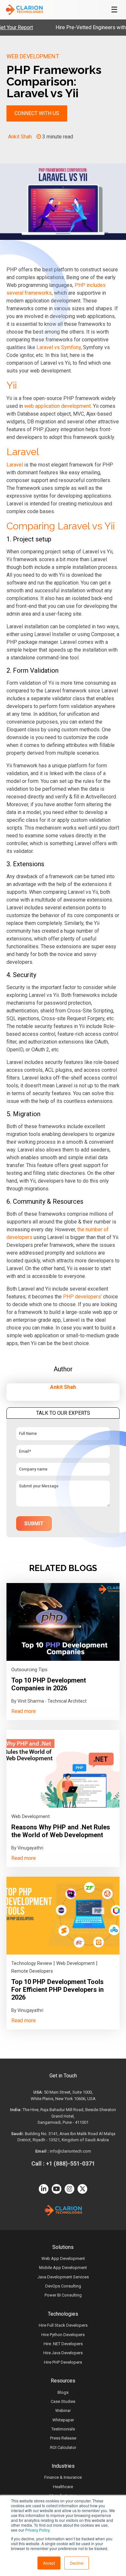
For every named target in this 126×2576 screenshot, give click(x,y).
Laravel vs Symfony (59, 347)
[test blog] (63, 1622)
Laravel (15, 465)
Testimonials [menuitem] (63, 2429)
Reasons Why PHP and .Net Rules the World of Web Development (61, 1831)
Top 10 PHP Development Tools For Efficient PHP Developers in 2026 (58, 1990)
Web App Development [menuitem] (63, 2258)
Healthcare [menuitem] (63, 2487)
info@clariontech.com (70, 2151)
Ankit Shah (20, 137)
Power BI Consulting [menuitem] (63, 2295)
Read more (24, 1711)
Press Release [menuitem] (63, 2438)
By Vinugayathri (27, 1848)
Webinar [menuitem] (63, 2411)
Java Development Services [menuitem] (63, 2277)
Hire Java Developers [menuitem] (63, 2353)
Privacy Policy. (38, 2530)
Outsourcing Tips (29, 1670)
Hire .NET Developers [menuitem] (63, 2344)
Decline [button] (77, 2563)
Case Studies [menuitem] (63, 2401)
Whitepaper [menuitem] (63, 2420)
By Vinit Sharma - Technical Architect (49, 1701)
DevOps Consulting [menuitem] (63, 2286)
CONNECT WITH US (37, 113)
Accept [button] (49, 2563)
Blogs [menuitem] (63, 2392)
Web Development (33, 56)
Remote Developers (32, 1971)
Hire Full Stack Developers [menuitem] (63, 2325)
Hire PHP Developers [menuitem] (63, 2362)
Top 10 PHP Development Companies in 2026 (49, 1684)
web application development (58, 406)
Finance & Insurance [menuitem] (63, 2477)
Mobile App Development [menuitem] (63, 2268)
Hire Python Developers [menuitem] (63, 2335)
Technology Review (32, 1963)
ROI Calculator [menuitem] (63, 2447)
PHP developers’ (82, 1297)
